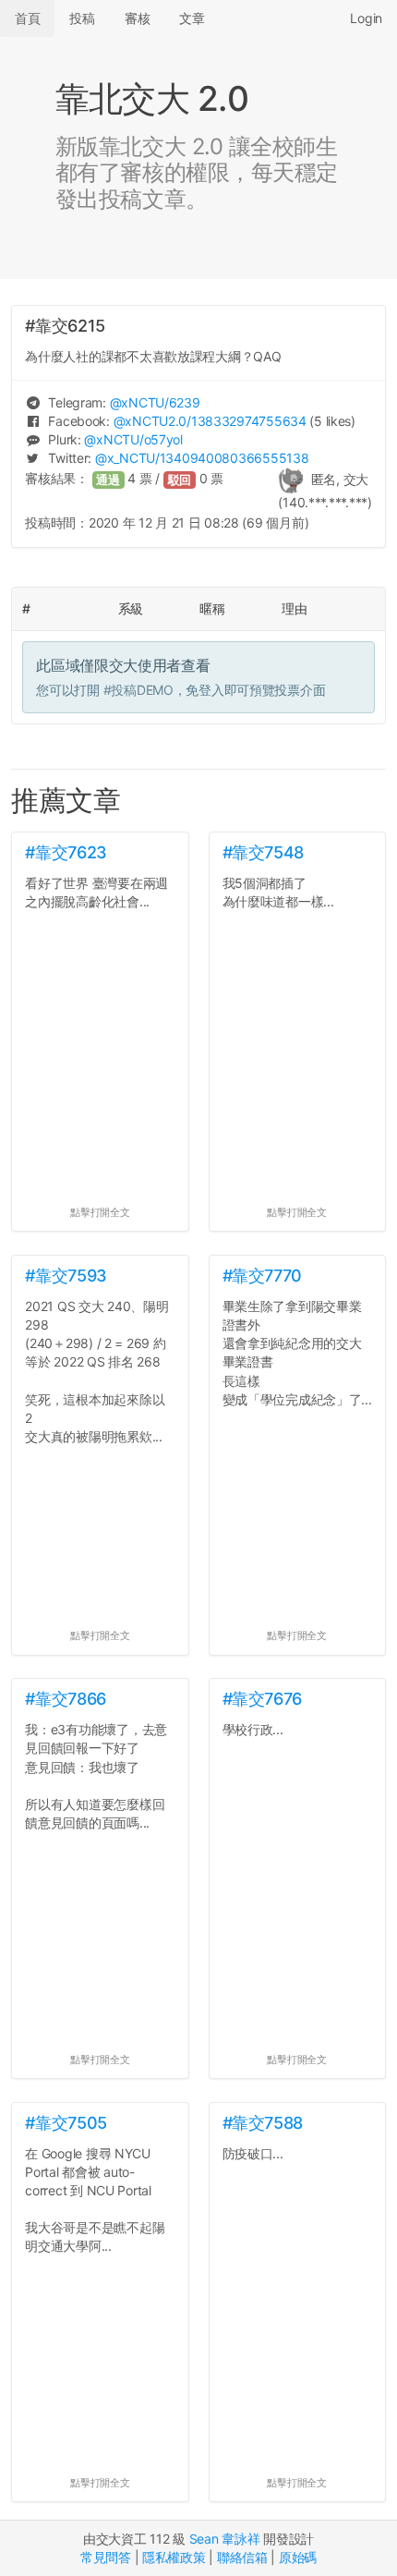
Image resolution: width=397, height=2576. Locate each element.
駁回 (180, 480)
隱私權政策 (174, 2557)
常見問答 (106, 2557)
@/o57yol (133, 439)
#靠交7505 (66, 2123)
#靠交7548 (263, 852)
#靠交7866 (65, 1699)
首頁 (27, 18)
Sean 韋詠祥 (225, 2539)
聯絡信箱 (242, 2557)
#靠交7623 (66, 852)
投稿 (82, 18)
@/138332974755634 (210, 421)
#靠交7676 (262, 1699)
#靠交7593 (66, 1276)
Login (366, 18)
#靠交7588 (263, 2123)
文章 (192, 18)
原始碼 (298, 2557)
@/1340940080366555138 (202, 458)
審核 (137, 18)
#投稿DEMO (138, 690)
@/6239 (155, 402)
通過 (108, 480)
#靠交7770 (262, 1276)
